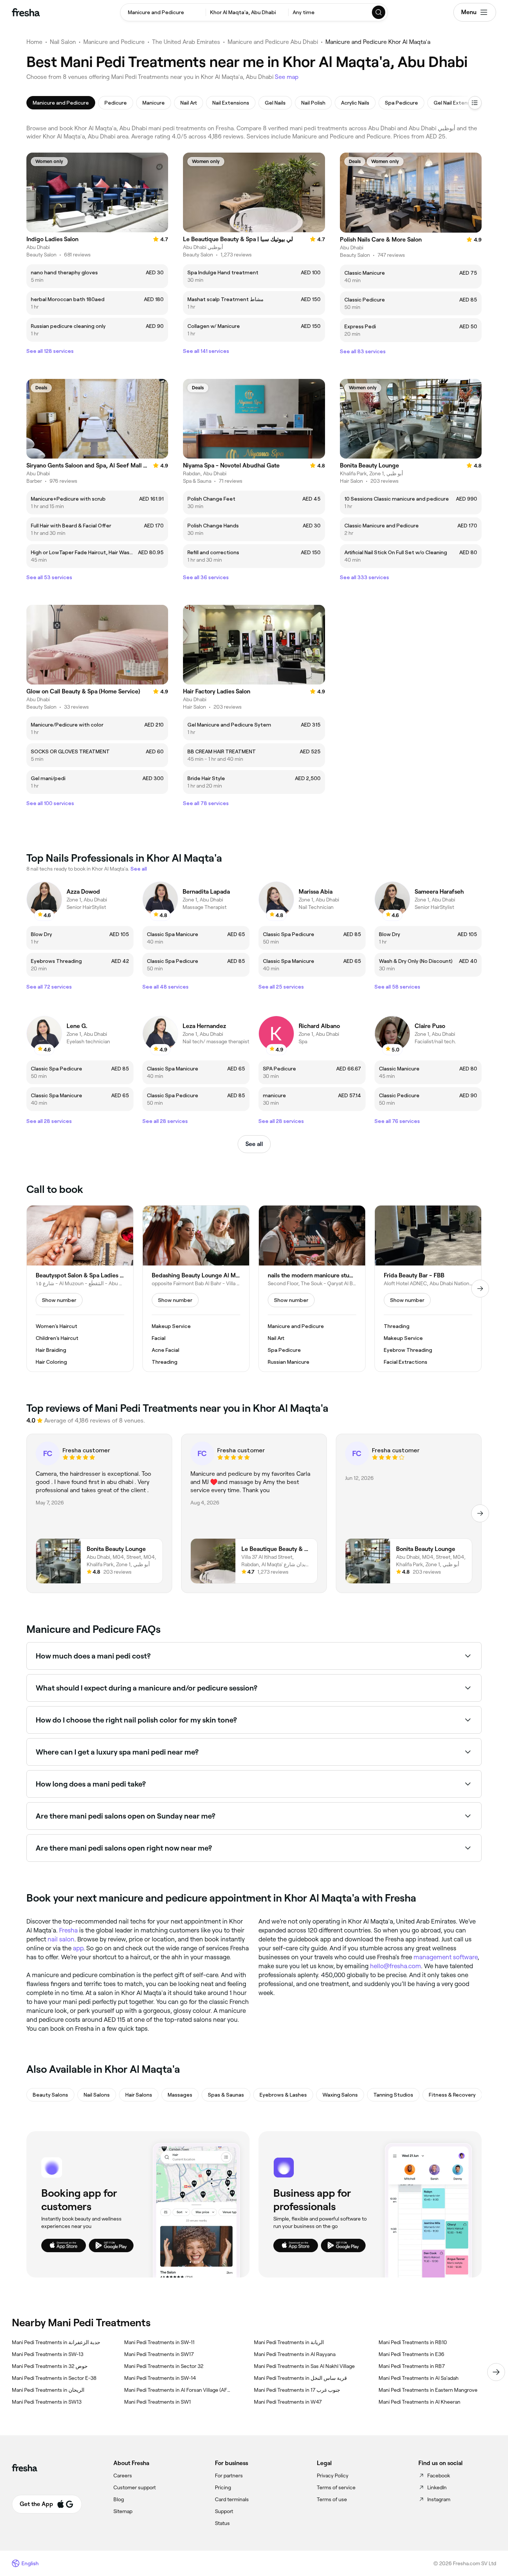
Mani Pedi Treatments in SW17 (159, 2354)
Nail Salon (63, 42)
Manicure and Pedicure (114, 42)
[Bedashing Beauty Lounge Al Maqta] (196, 1289)
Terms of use (332, 2499)
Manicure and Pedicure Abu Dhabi (273, 42)
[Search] (379, 12)
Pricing (223, 2487)
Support (224, 2511)
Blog (119, 2499)
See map (287, 77)
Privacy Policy (333, 2476)
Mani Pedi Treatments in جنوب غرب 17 (297, 2390)
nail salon (61, 1939)
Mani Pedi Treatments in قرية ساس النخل (300, 2378)
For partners (229, 2476)
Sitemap (123, 2511)
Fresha (68, 1930)
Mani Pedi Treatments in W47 (288, 2402)
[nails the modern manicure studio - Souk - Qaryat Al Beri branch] (312, 1289)
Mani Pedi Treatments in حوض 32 (50, 2366)
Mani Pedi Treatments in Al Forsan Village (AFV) (177, 2390)
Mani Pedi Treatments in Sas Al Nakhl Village (304, 2366)
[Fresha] (26, 12)
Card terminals (232, 2499)
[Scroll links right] (496, 2372)
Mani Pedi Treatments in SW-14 (160, 2378)
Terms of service (336, 2487)
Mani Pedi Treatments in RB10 (413, 2342)
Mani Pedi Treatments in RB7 (412, 2366)
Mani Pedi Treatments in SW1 (157, 2402)
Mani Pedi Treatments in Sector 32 (164, 2366)
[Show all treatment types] (475, 103)
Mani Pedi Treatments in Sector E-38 (54, 2378)
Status (222, 2523)
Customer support (135, 2487)
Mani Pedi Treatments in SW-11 (159, 2342)
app (78, 1948)
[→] (480, 1289)
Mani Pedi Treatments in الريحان (48, 2390)
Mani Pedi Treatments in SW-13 (48, 2354)
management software (446, 1957)
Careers (123, 2476)
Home (34, 42)
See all (254, 1144)
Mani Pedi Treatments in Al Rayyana (295, 2354)
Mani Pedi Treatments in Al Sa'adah (419, 2378)
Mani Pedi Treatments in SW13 (47, 2402)
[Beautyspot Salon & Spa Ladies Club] (80, 1289)
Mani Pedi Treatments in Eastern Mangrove (428, 2390)
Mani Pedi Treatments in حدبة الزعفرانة (56, 2342)
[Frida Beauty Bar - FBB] (428, 1289)
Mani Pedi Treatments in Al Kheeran (419, 2402)
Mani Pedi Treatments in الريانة (289, 2342)
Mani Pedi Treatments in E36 (411, 2354)
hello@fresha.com (396, 1966)
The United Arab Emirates (186, 42)
